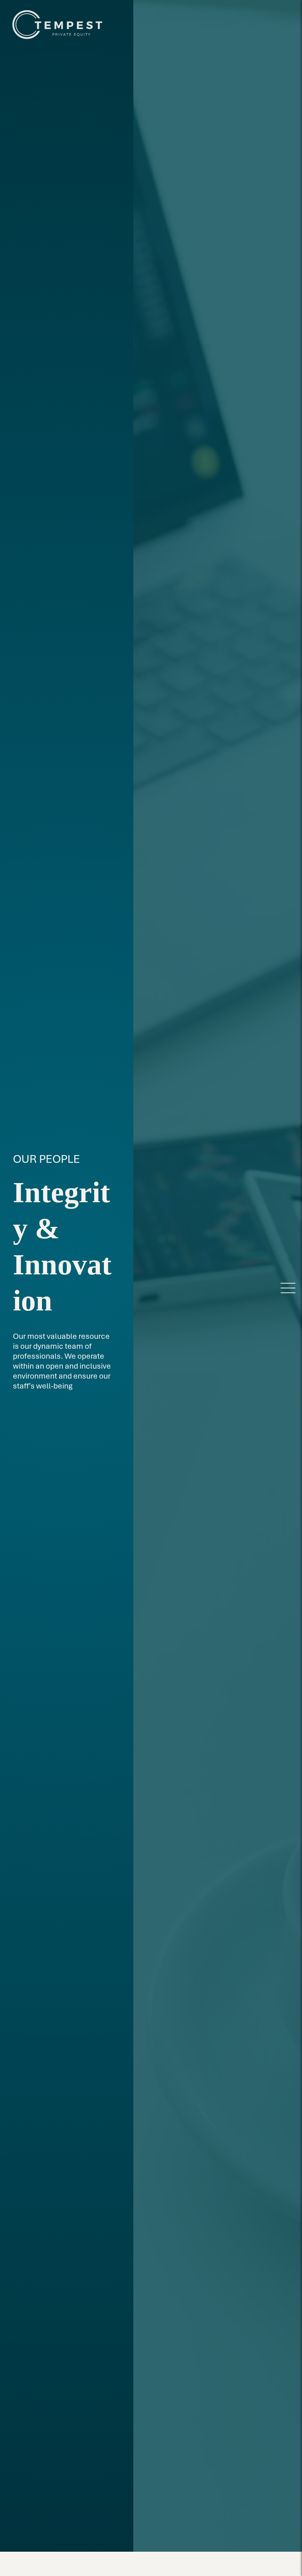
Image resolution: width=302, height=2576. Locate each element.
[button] (288, 1288)
